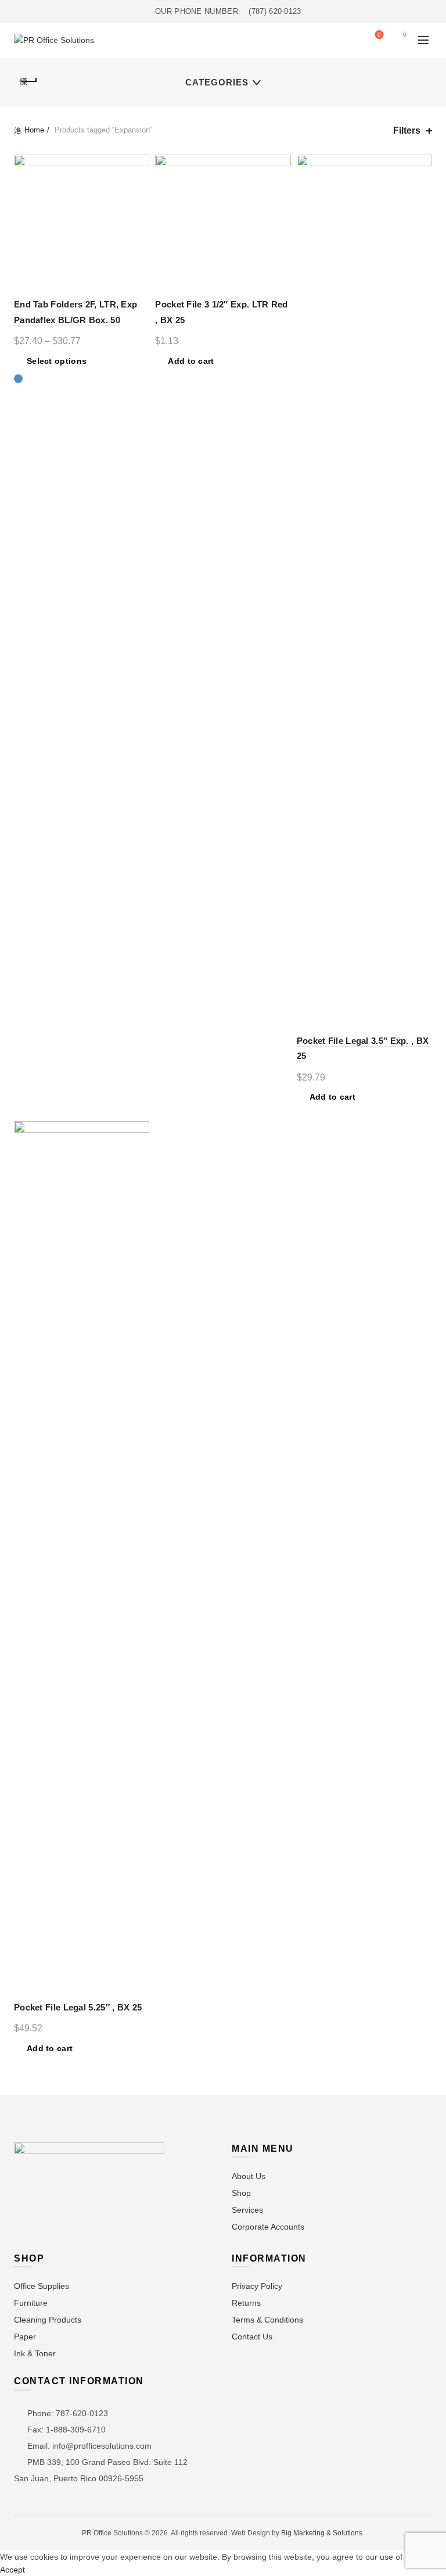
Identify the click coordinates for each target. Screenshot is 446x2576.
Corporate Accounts (268, 2227)
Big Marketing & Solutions (322, 2533)
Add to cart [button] (191, 361)
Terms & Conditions (267, 2320)
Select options (57, 361)
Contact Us (252, 2337)
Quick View (139, 205)
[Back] (28, 81)
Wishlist (379, 35)
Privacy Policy (257, 2286)
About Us (249, 2176)
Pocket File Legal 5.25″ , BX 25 (78, 2007)
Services (247, 2210)
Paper (25, 2337)
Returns (246, 2303)
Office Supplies (42, 2286)
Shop (241, 2193)
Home (34, 130)
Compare (139, 185)
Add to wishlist (139, 165)
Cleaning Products (48, 2320)
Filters (407, 130)
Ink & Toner (35, 2353)
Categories (217, 82)
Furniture (31, 2303)
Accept (12, 2570)
